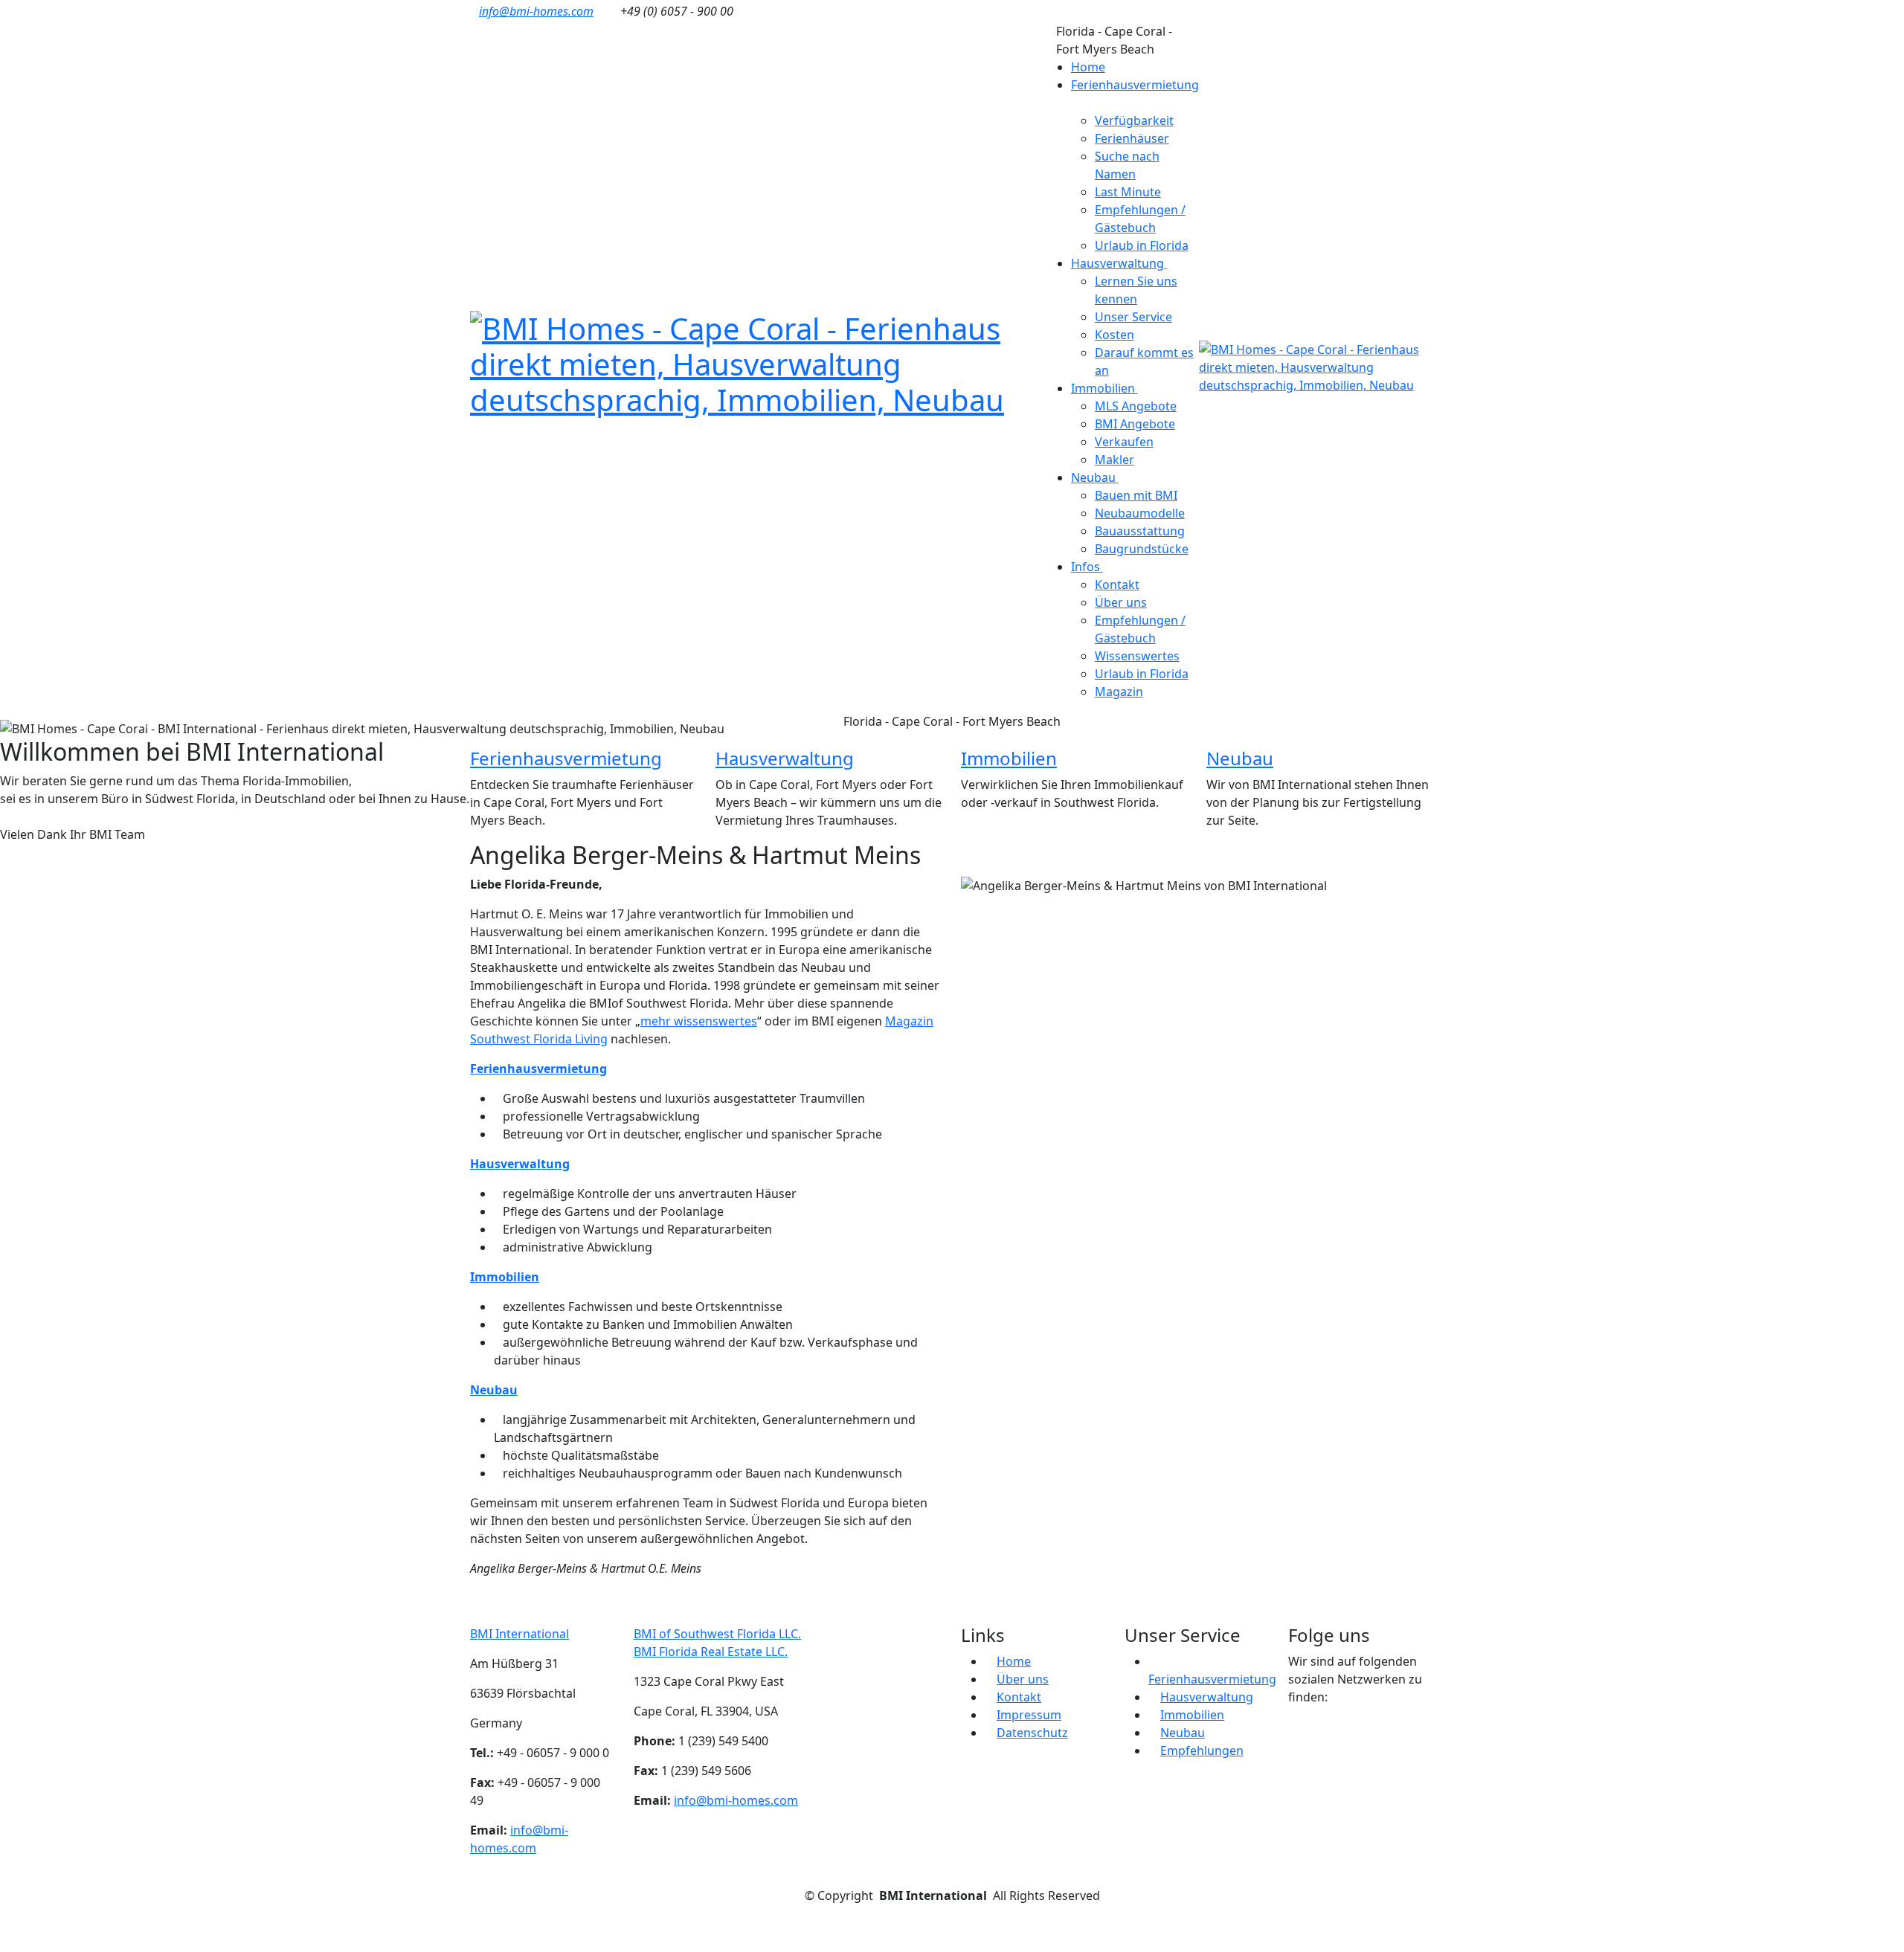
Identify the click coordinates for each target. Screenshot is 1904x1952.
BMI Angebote (1135, 424)
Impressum (1029, 1715)
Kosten (1115, 335)
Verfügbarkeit (1134, 120)
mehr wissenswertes (699, 1021)
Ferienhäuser (1132, 138)
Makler (1115, 460)
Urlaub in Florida (1142, 245)
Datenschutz (1032, 1733)
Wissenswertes (1137, 656)
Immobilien (1009, 758)
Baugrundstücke (1142, 549)
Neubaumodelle (1140, 513)
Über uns (1121, 602)
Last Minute (1128, 192)
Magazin (1119, 692)
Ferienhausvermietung (566, 758)
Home (1088, 67)
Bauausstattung (1140, 531)
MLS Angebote (1136, 406)
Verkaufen (1124, 442)
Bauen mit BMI (1136, 495)
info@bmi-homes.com (536, 11)
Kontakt (1117, 584)
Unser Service (1133, 317)
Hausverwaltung (785, 758)
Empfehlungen (1202, 1750)
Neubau (1240, 758)
